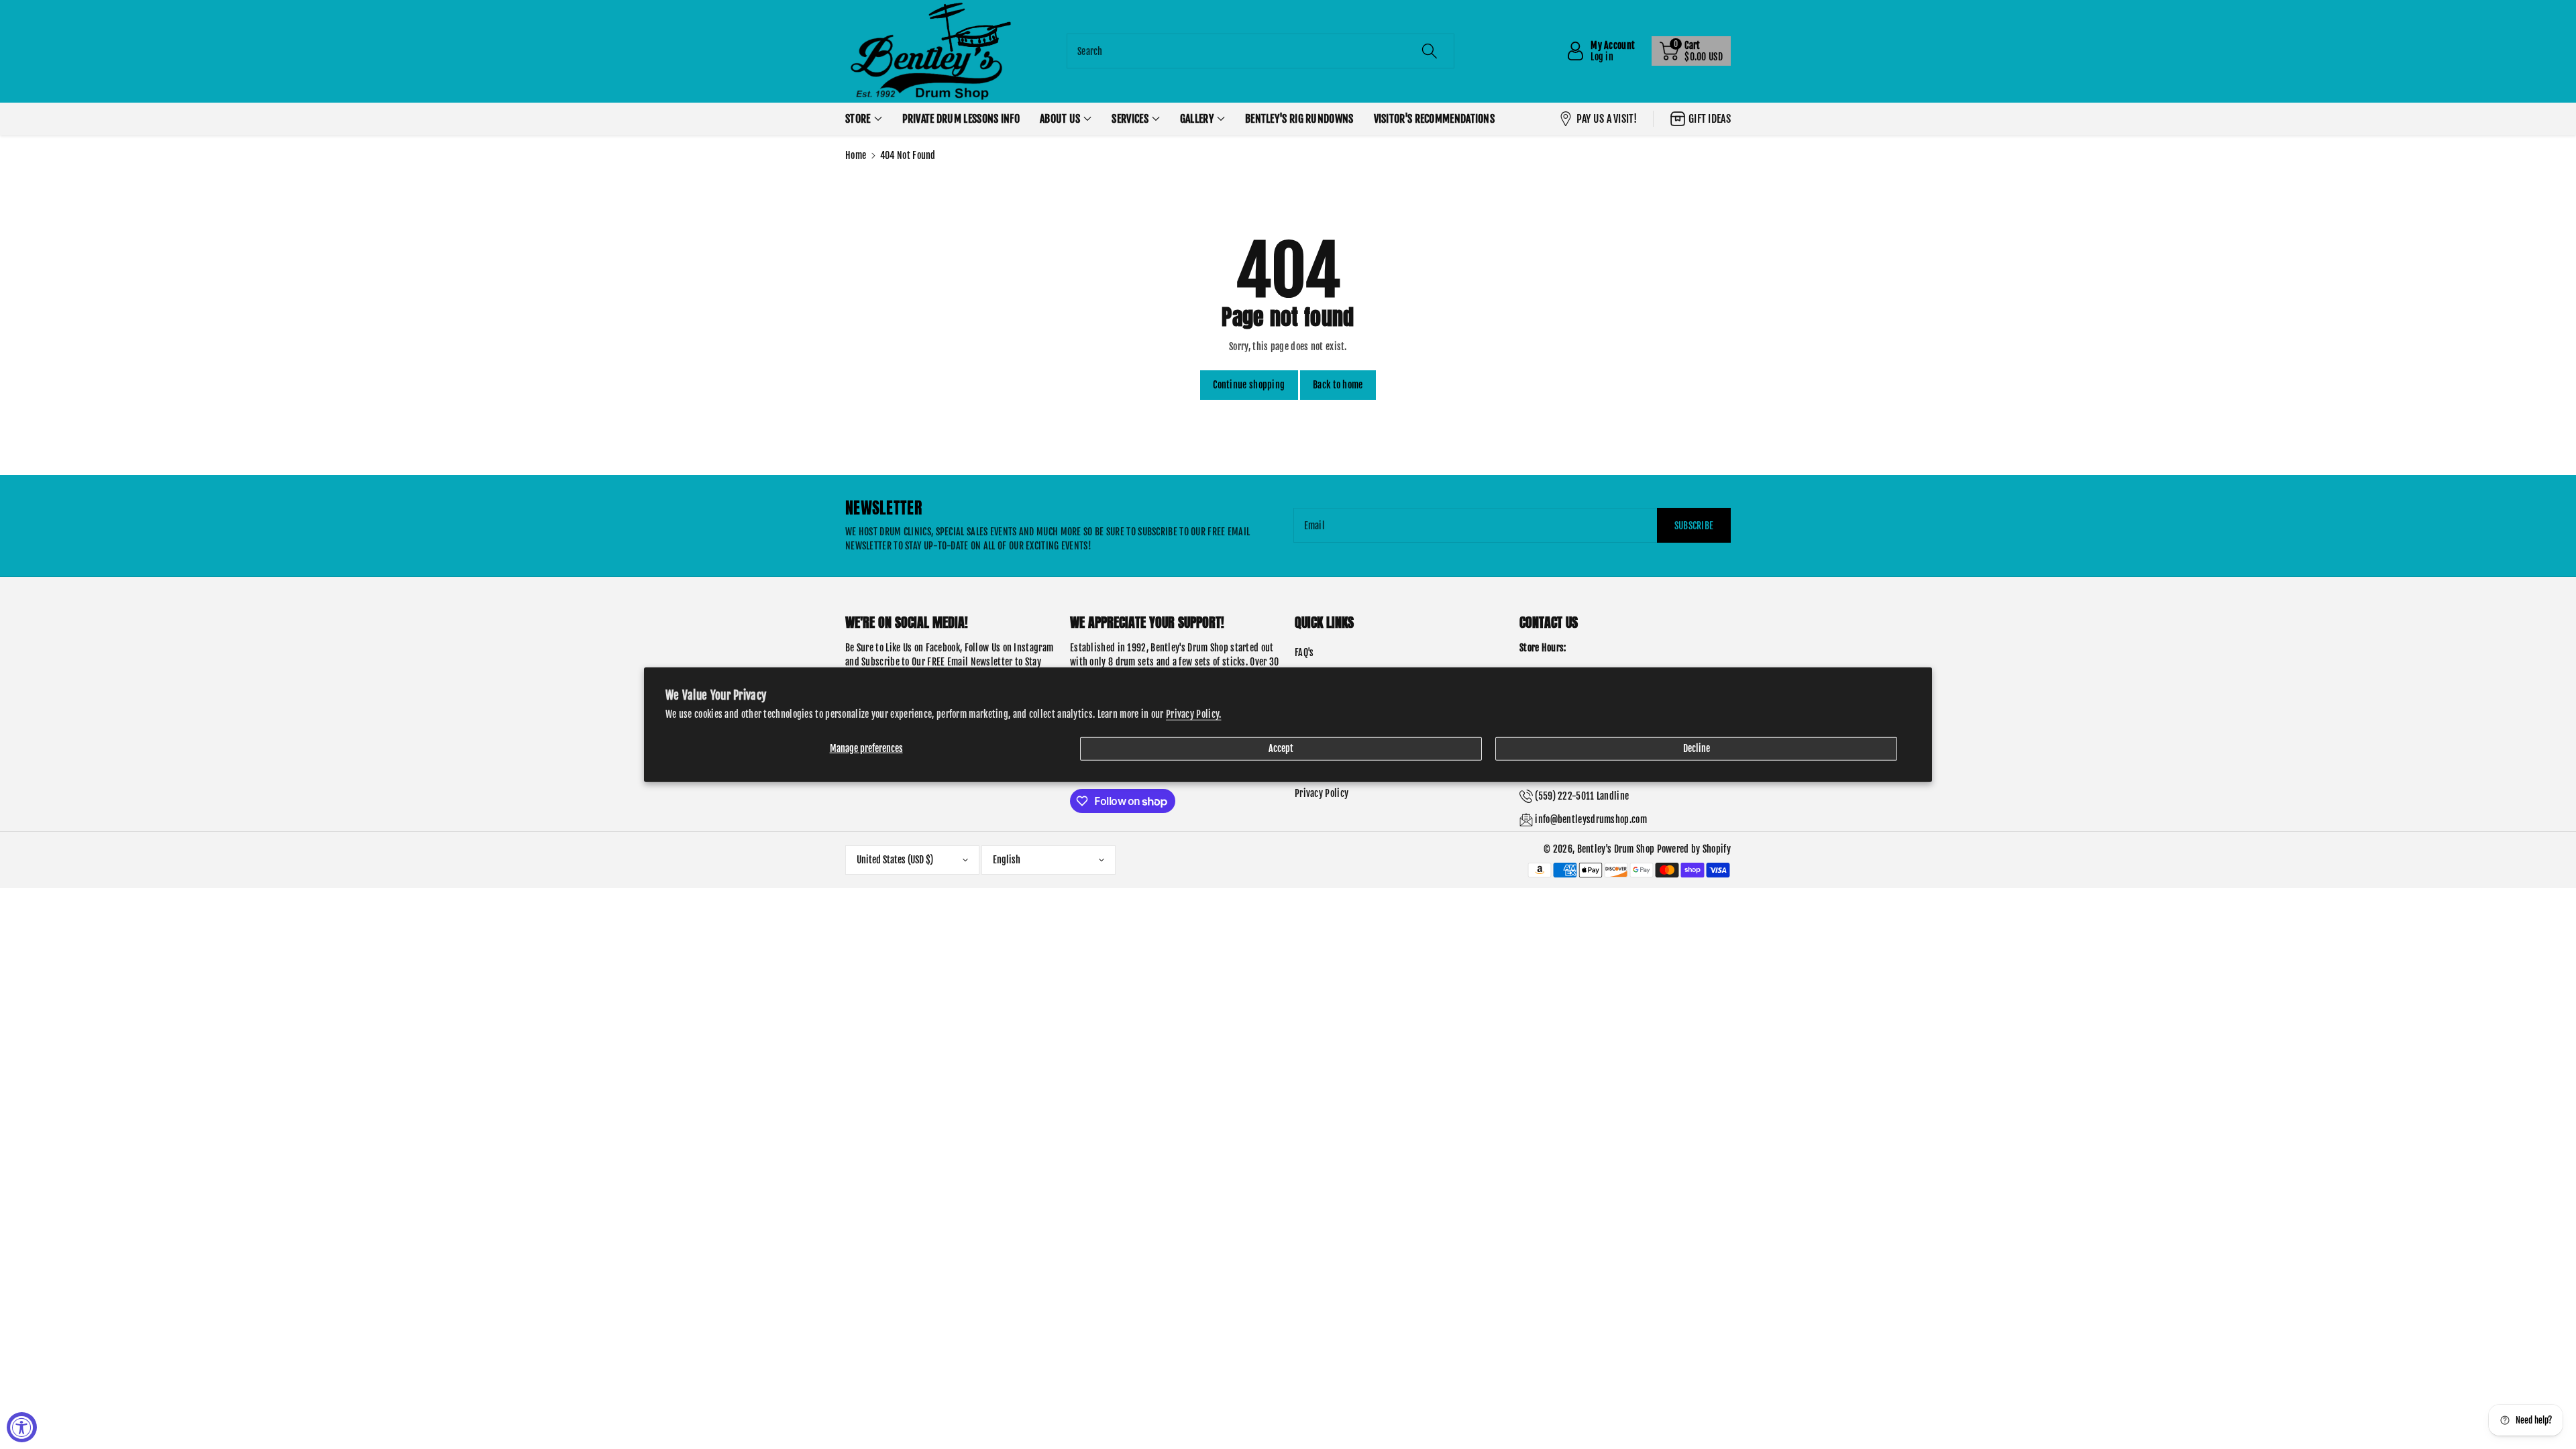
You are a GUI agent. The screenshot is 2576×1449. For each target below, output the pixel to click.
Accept (1281, 748)
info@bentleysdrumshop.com (1591, 819)
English (1007, 860)
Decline (1697, 748)
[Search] (1430, 51)
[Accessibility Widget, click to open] (22, 1427)
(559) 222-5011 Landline (1582, 796)
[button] (1691, 51)
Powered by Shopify (1694, 849)
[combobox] (1260, 51)
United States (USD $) (895, 860)
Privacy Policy (1322, 793)
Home (856, 155)
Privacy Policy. (1194, 713)
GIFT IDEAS (1710, 119)
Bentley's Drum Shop (1616, 849)
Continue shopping (1249, 385)
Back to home (1338, 385)
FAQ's (1304, 652)
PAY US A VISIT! (1607, 119)
